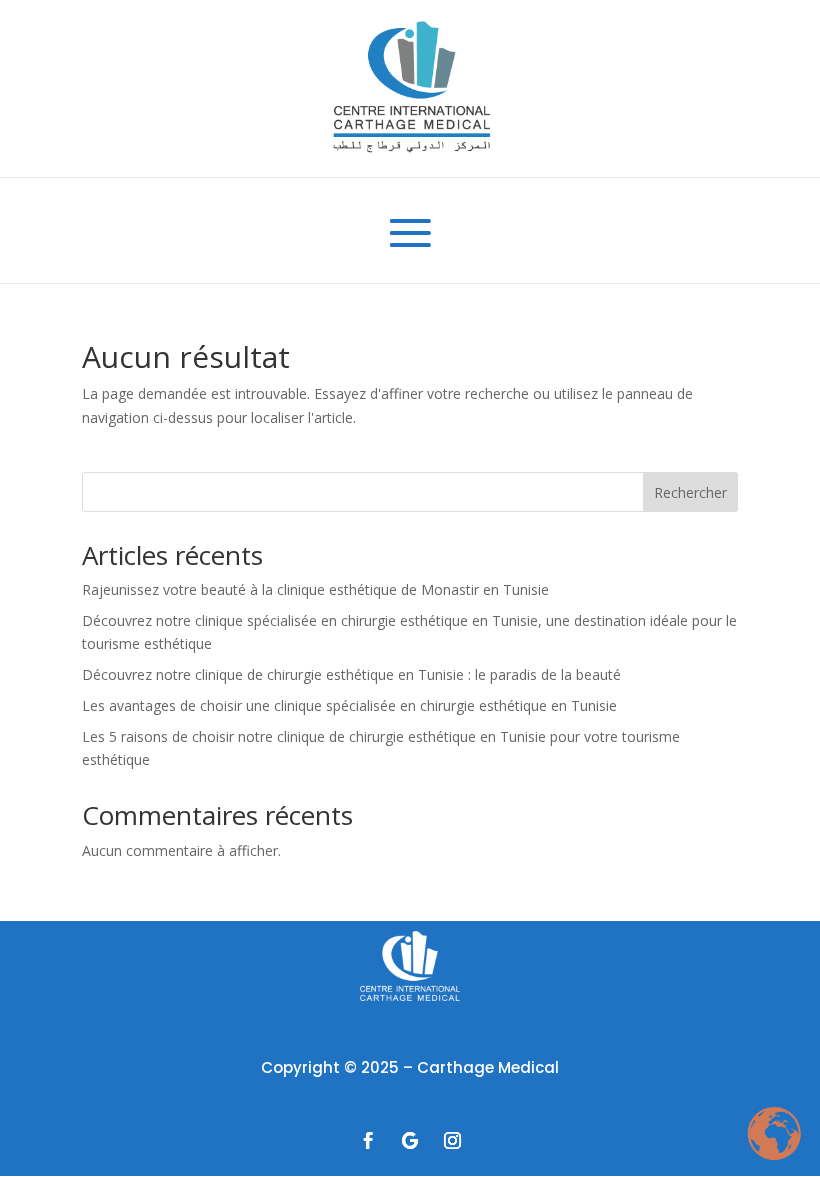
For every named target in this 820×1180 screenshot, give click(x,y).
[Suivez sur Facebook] (368, 1141)
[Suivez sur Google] (410, 1141)
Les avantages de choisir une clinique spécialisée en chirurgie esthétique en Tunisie (349, 705)
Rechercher (690, 492)
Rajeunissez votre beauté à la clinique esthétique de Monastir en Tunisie (315, 589)
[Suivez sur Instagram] (452, 1141)
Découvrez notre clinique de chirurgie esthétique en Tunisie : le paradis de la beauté (351, 674)
